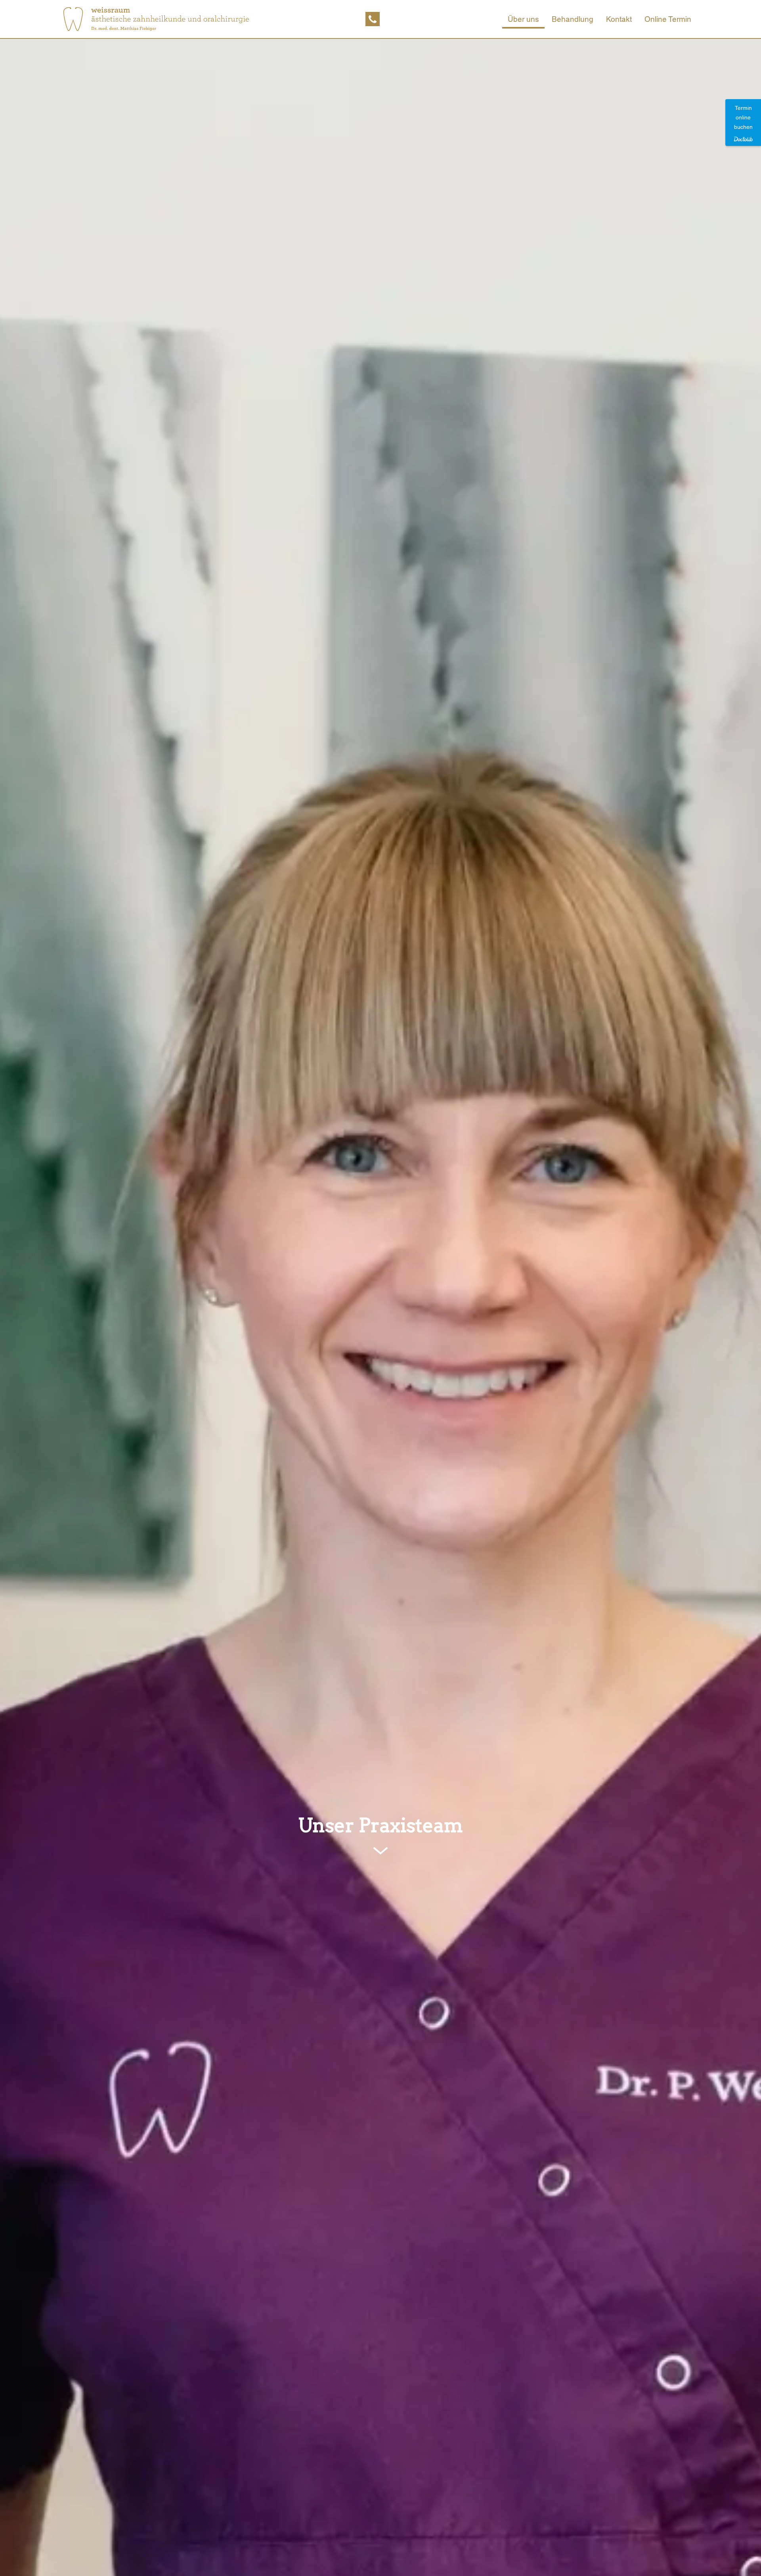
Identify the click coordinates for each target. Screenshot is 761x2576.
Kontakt (619, 19)
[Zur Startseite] (156, 19)
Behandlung (573, 19)
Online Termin (668, 19)
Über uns (523, 19)
